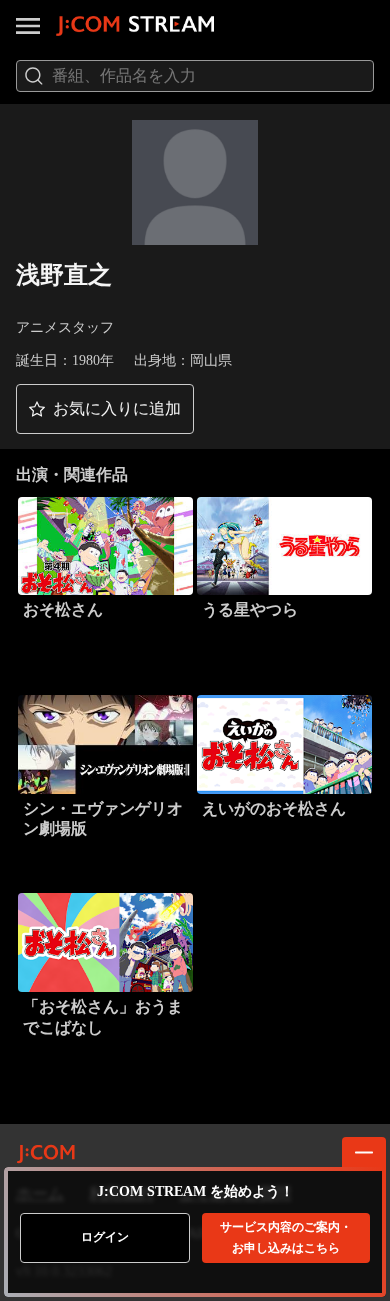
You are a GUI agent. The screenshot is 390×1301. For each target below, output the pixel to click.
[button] (105, 409)
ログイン (105, 1237)
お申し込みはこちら (286, 1237)
